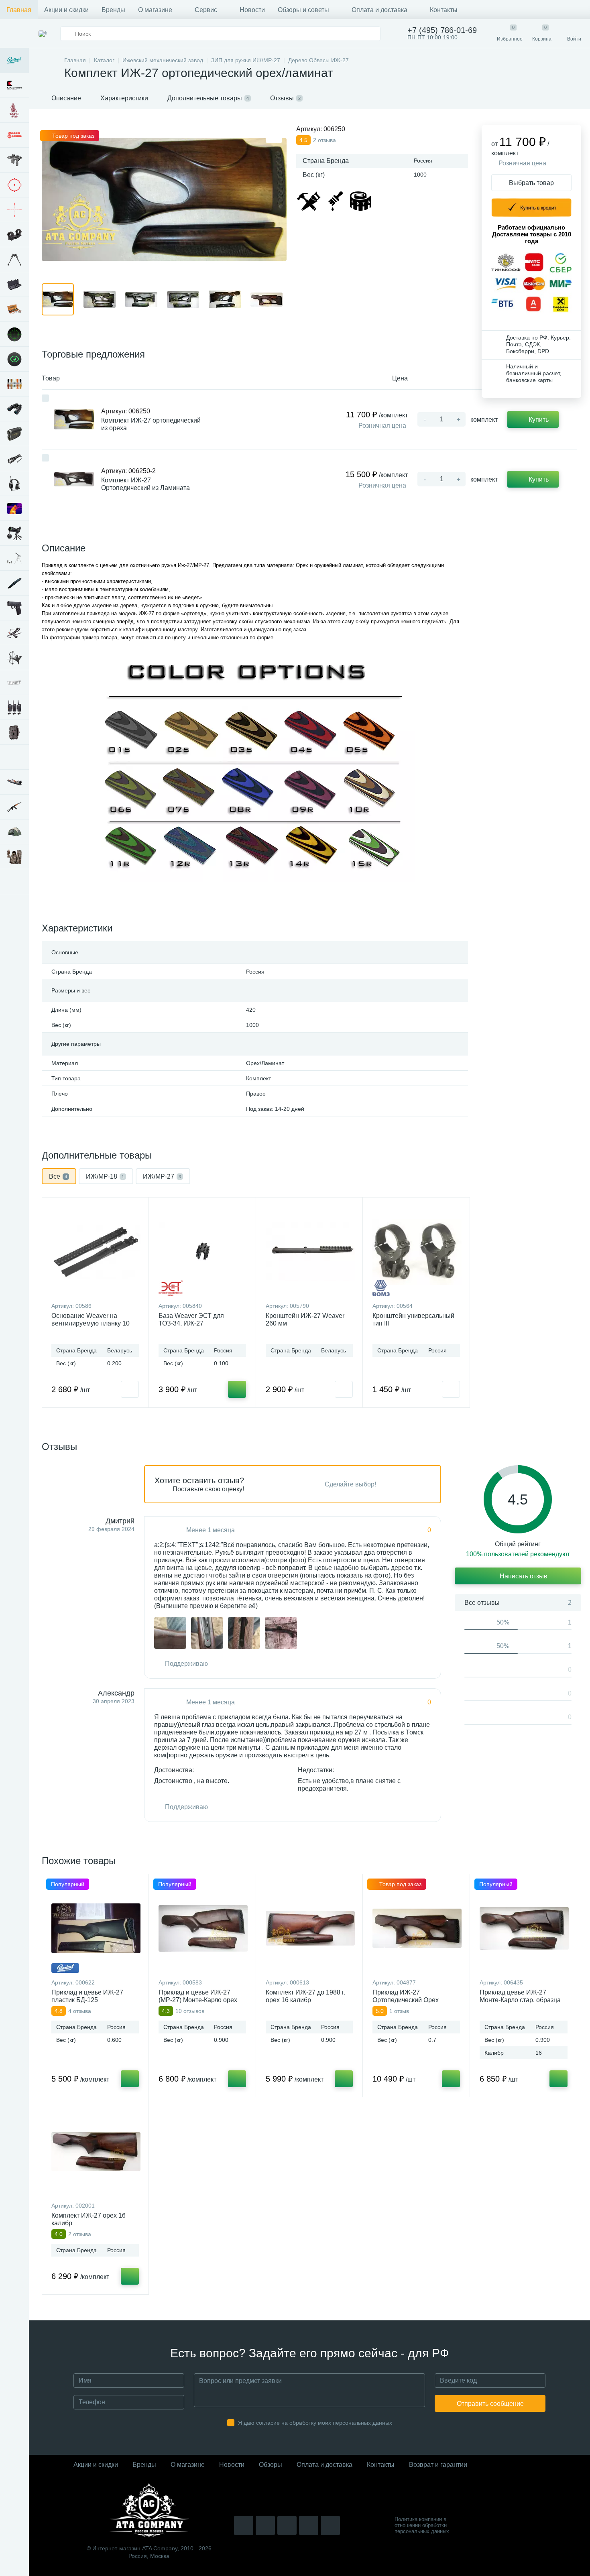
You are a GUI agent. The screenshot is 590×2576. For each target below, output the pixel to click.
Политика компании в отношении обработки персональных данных (422, 2525)
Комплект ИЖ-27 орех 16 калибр (88, 2219)
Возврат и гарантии (438, 2465)
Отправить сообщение (490, 2404)
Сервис (206, 10)
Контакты (444, 10)
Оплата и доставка (379, 10)
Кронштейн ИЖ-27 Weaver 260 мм (305, 1320)
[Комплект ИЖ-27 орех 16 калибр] (96, 2151)
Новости (252, 10)
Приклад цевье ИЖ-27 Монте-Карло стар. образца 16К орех (520, 2000)
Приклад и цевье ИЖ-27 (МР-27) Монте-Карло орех (198, 1996)
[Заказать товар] (130, 1389)
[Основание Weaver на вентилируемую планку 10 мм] (96, 1252)
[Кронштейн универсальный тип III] (417, 1252)
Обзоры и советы (303, 10)
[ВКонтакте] (265, 2525)
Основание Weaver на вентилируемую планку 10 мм (91, 1323)
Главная (19, 10)
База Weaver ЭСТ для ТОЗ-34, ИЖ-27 (191, 1320)
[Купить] (237, 1389)
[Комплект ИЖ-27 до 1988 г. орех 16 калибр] (310, 1928)
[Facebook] (309, 2525)
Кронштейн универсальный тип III (413, 1320)
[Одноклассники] (330, 2525)
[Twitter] (287, 2525)
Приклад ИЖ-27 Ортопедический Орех (406, 1996)
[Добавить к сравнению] (45, 398)
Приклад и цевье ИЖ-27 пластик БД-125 (87, 1996)
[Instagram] (244, 2525)
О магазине (155, 10)
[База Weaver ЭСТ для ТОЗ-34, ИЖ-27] (203, 1252)
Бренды (113, 10)
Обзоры (271, 2465)
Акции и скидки (66, 10)
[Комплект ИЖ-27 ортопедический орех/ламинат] (170, 1633)
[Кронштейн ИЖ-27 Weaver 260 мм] (310, 1252)
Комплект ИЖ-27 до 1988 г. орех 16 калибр (305, 1996)
